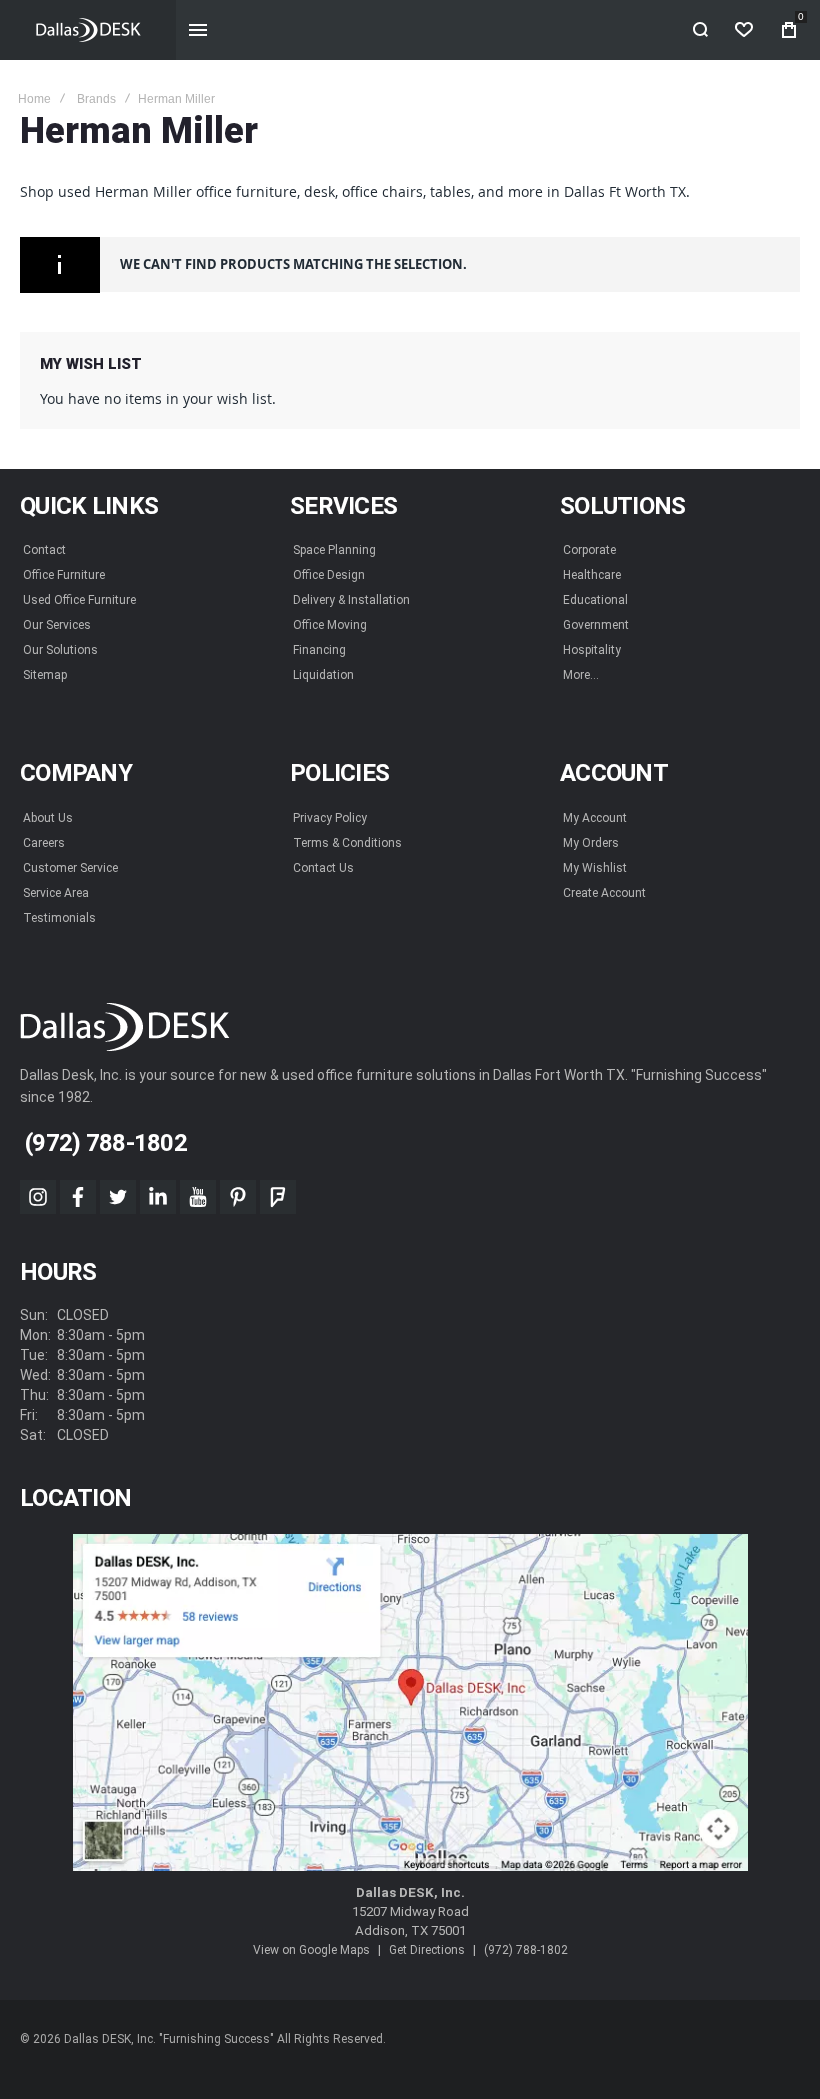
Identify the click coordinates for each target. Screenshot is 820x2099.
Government (596, 625)
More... (581, 675)
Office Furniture (64, 575)
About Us (48, 818)
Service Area (56, 893)
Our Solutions (60, 650)
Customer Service (70, 868)
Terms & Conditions (347, 843)
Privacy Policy (330, 818)
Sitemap (45, 675)
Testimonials (59, 918)
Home (34, 99)
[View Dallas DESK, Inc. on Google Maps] (410, 1703)
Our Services (57, 625)
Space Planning (334, 550)
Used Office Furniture (79, 600)
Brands (96, 99)
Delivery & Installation (351, 600)
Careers (44, 843)
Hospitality (592, 650)
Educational (595, 600)
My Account (595, 818)
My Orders (591, 843)
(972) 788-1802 (526, 1950)
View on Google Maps (311, 1950)
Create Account (604, 893)
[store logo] (88, 30)
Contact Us (323, 868)
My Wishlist (595, 868)
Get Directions (427, 1950)
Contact (44, 550)
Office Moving (330, 625)
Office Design (329, 575)
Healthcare (592, 575)
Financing (319, 650)
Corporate (589, 550)
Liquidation (323, 675)
